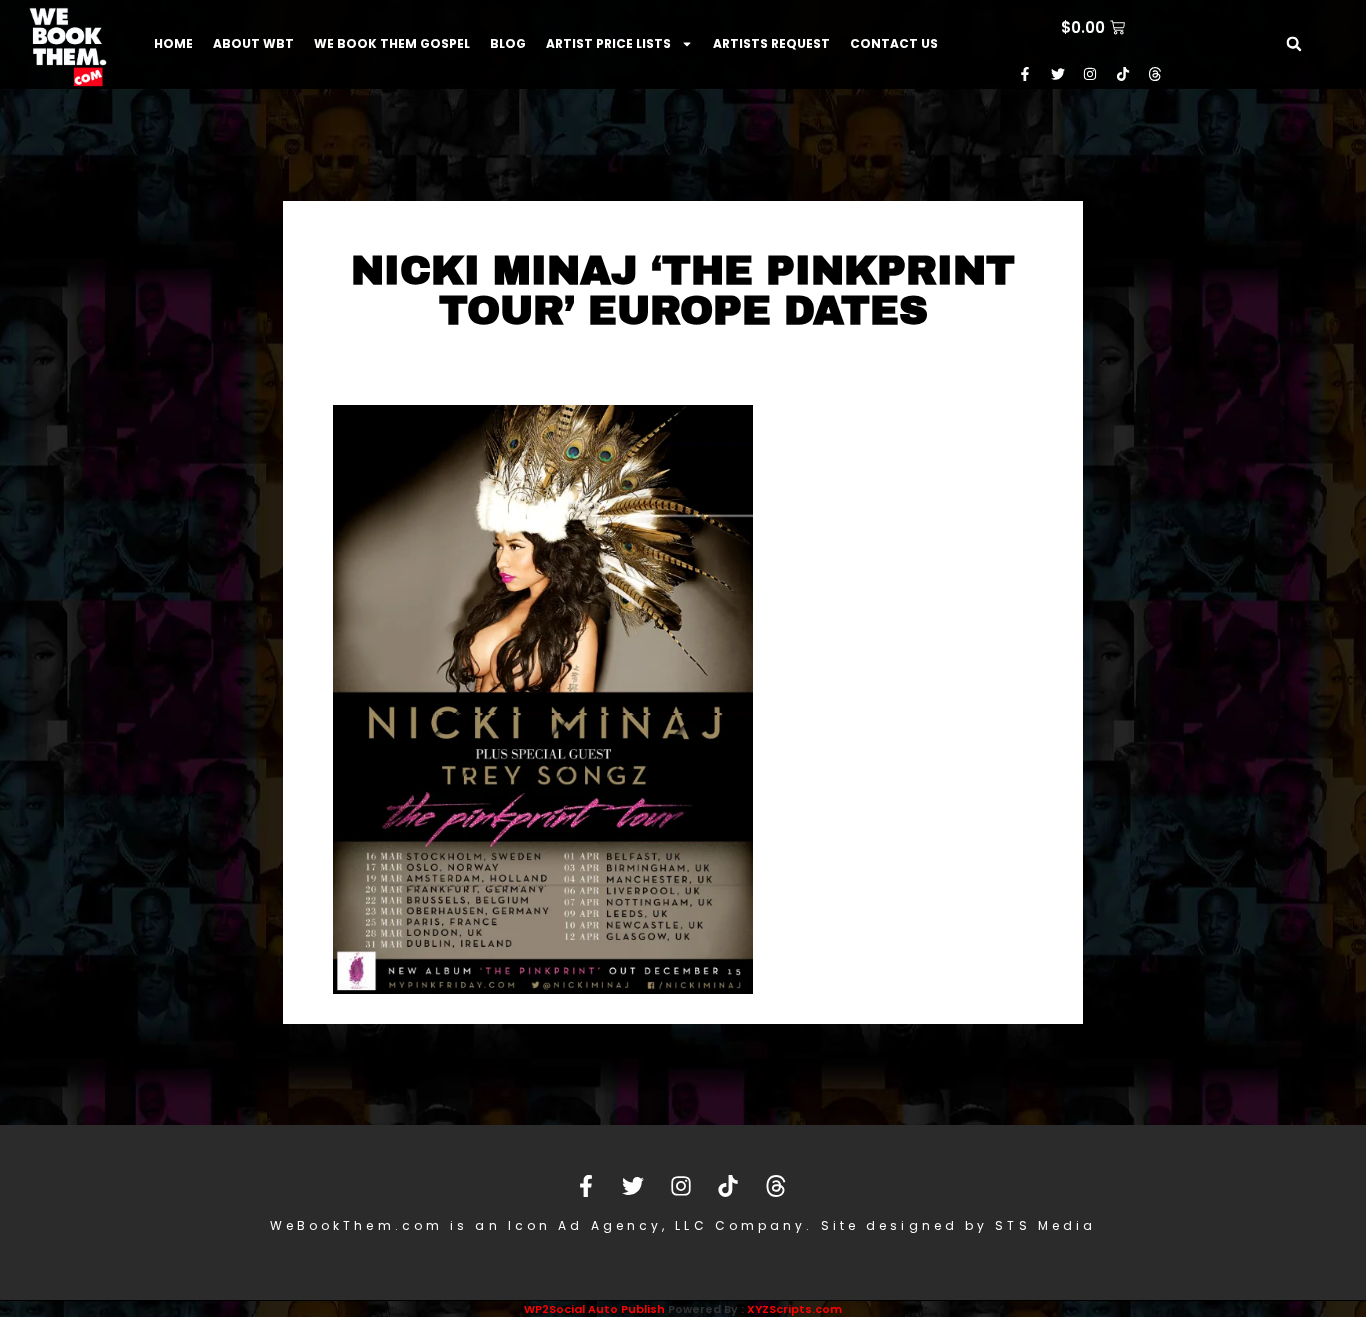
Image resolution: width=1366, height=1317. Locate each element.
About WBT (253, 43)
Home (173, 43)
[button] (1294, 44)
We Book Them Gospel (392, 43)
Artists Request (771, 43)
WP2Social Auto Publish (594, 1309)
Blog (508, 43)
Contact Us (894, 43)
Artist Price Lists (608, 43)
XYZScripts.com (794, 1309)
